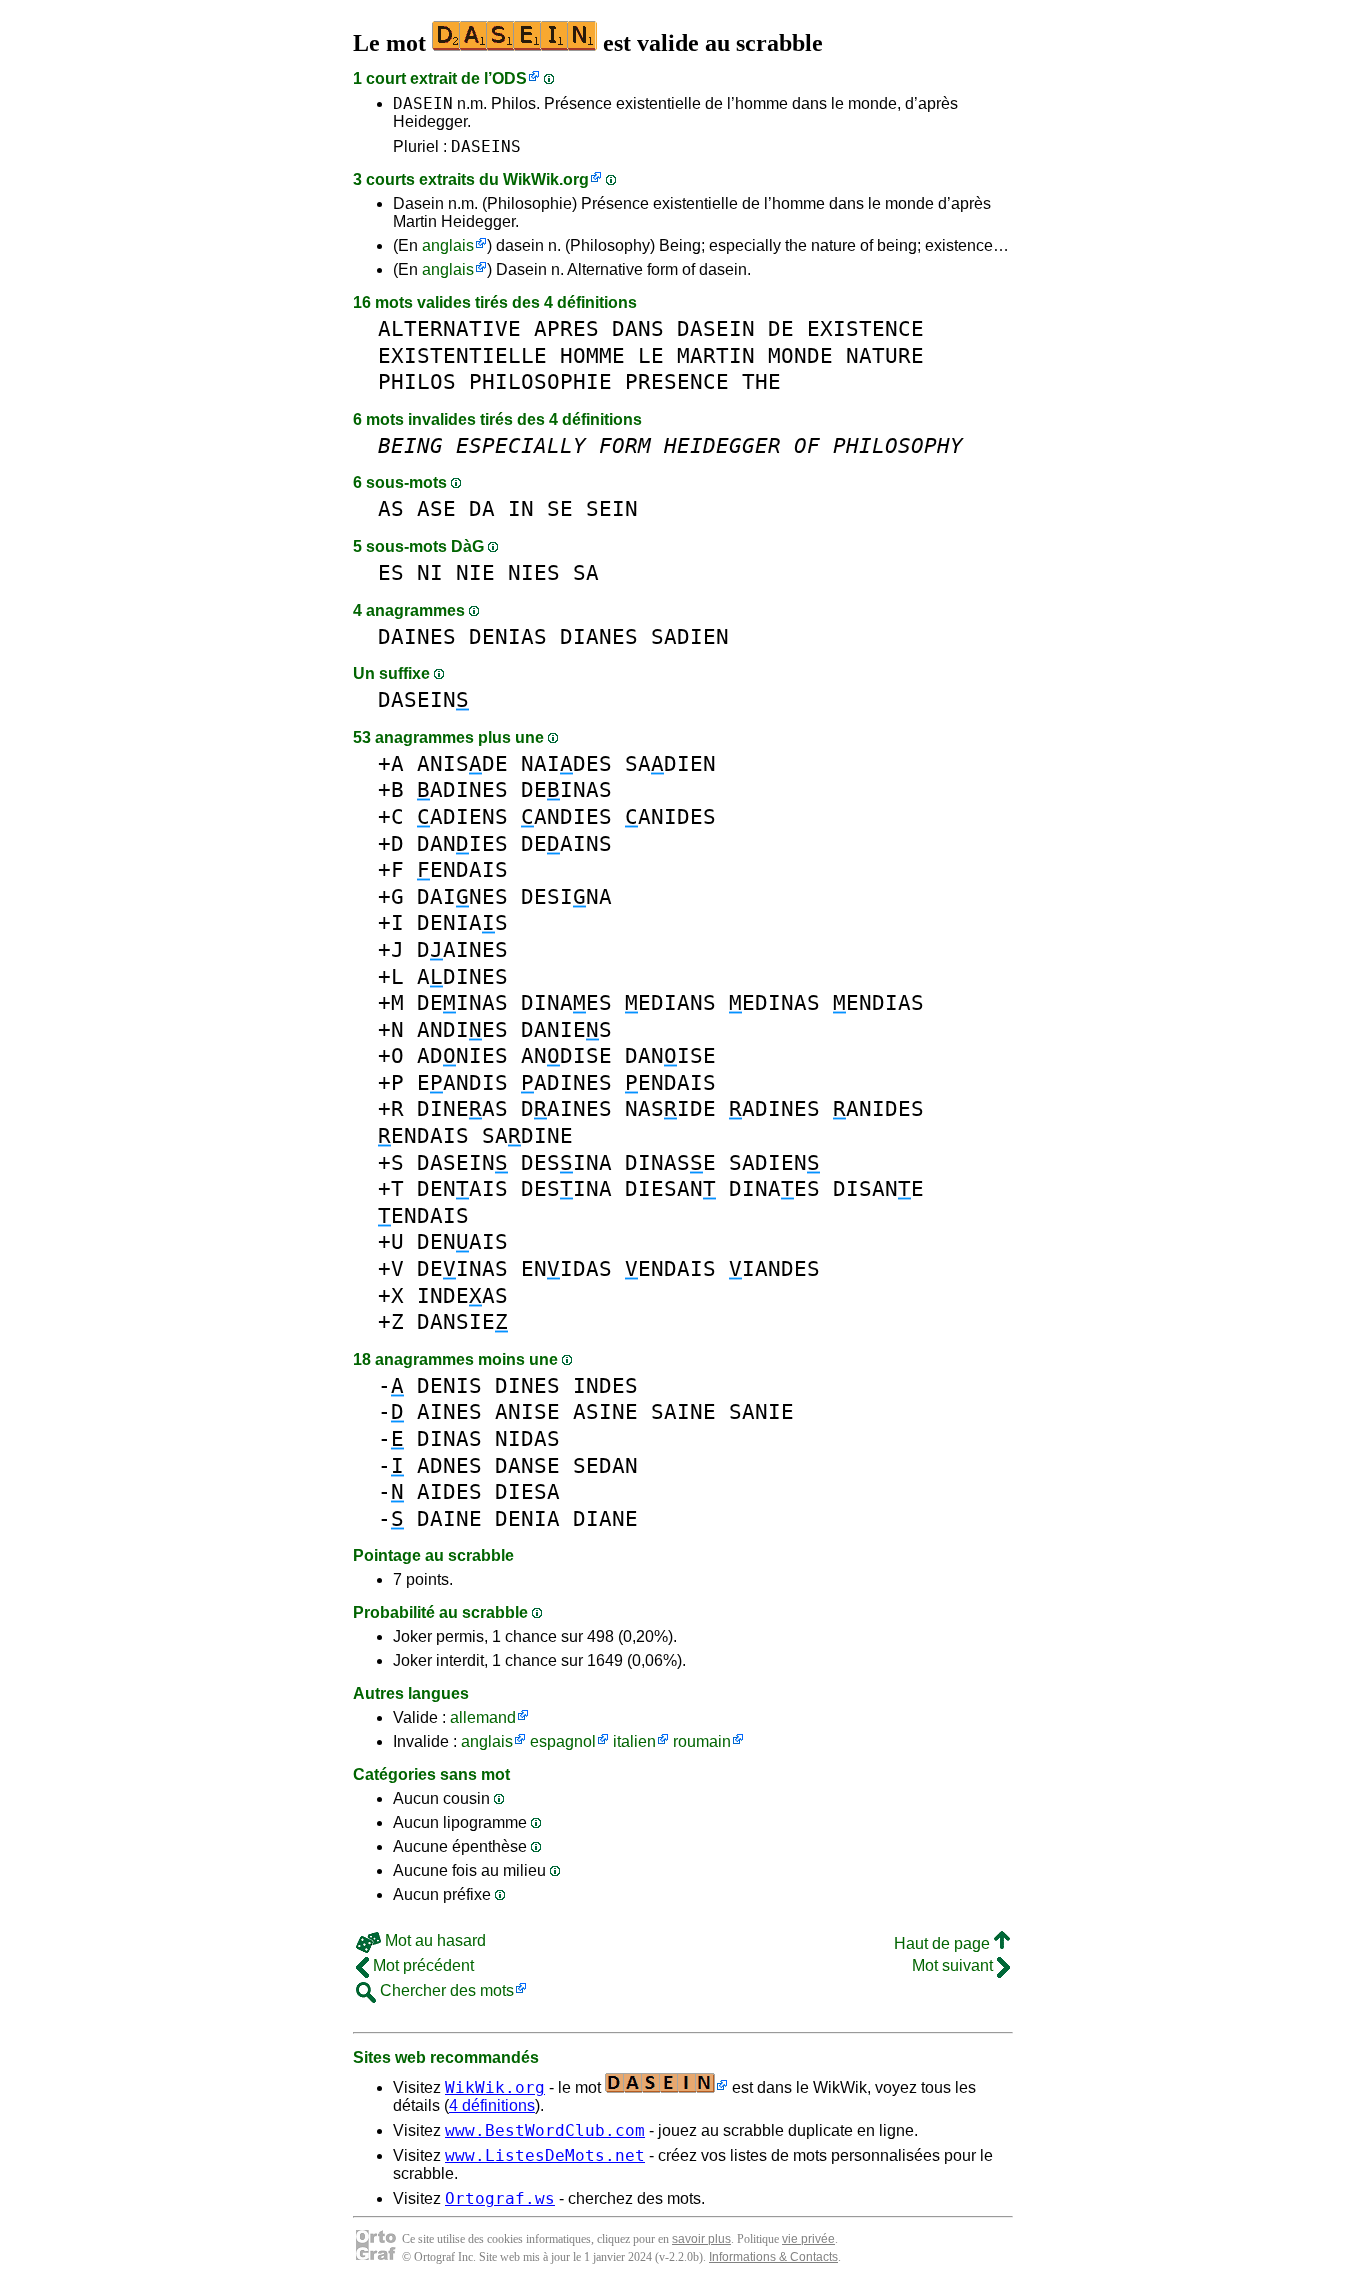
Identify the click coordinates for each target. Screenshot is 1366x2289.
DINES (527, 1385)
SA (586, 572)
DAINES (417, 636)
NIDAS (527, 1438)
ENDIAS (878, 1002)
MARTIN (716, 355)
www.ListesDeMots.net (545, 2155)
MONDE (800, 355)
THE (761, 381)
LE (651, 355)
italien (634, 1741)
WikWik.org (546, 179)
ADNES (449, 1465)
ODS (509, 78)
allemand (483, 1717)
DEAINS (566, 843)
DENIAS (508, 636)
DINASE (670, 1162)
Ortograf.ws (500, 2198)
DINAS (449, 1438)
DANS (638, 328)
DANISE (670, 1055)
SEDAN (605, 1465)
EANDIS (462, 1082)
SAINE (683, 1411)
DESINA (566, 896)
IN (521, 508)
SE (560, 508)
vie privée (808, 2239)
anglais (448, 245)
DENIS (449, 1385)
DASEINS (486, 146)
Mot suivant (954, 1965)
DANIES (462, 843)
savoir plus (701, 2239)
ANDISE (566, 1055)
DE (781, 328)
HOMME (592, 355)
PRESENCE (677, 381)
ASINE (605, 1411)
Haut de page (944, 1943)
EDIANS (670, 1002)
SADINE (527, 1135)
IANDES (774, 1268)
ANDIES (566, 816)
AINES (449, 1411)
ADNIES (462, 1055)
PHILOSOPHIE (540, 381)
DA (482, 508)
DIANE (605, 1518)
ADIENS (462, 816)
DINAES (566, 1002)
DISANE (878, 1188)
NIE (475, 572)
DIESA (527, 1491)
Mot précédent (421, 1965)
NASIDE (670, 1108)
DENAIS (462, 1188)
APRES (566, 328)
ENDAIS (462, 869)
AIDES (449, 1491)
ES (391, 572)
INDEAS (462, 1295)
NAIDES (566, 763)
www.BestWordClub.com (545, 2130)
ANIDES (670, 816)
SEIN (612, 508)
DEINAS (566, 789)
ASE (436, 508)
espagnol (563, 1741)
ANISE (527, 1411)
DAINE (449, 1518)
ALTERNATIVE (449, 328)
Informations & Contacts (773, 2257)
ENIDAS (566, 1268)
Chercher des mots (445, 1990)
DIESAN (670, 1188)
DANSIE (462, 1321)
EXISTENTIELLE (462, 355)
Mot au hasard (433, 1940)
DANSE (527, 1465)
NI (430, 572)
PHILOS (417, 381)
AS (391, 508)
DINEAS (462, 1108)
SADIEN (690, 636)
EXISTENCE (865, 328)
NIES (534, 572)
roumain (702, 1741)
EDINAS (774, 1002)
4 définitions (492, 2105)
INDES (605, 1385)
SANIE (761, 1411)
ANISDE (462, 763)
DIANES (599, 636)
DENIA (527, 1518)
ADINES (462, 789)
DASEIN (423, 103)
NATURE (885, 355)
